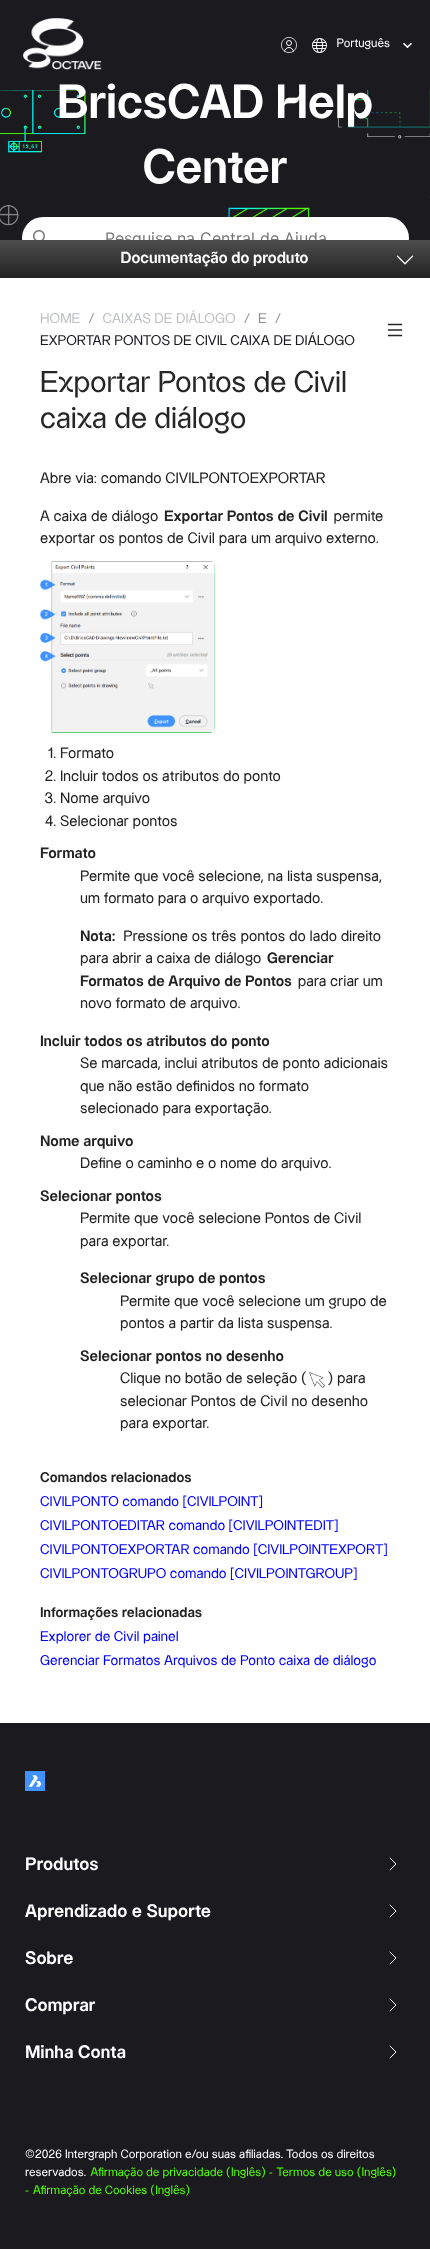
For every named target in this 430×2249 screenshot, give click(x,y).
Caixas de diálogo (169, 319)
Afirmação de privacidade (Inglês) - (182, 2173)
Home (60, 319)
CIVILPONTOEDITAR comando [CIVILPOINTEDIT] (189, 1526)
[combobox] (338, 45)
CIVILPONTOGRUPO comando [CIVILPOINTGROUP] (198, 1574)
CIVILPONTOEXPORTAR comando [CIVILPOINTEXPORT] (214, 1550)
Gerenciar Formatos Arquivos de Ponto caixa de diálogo (208, 1661)
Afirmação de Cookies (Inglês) (111, 2191)
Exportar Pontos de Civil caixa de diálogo (197, 341)
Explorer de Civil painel (109, 1637)
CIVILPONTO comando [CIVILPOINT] (151, 1502)
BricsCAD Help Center (215, 136)
